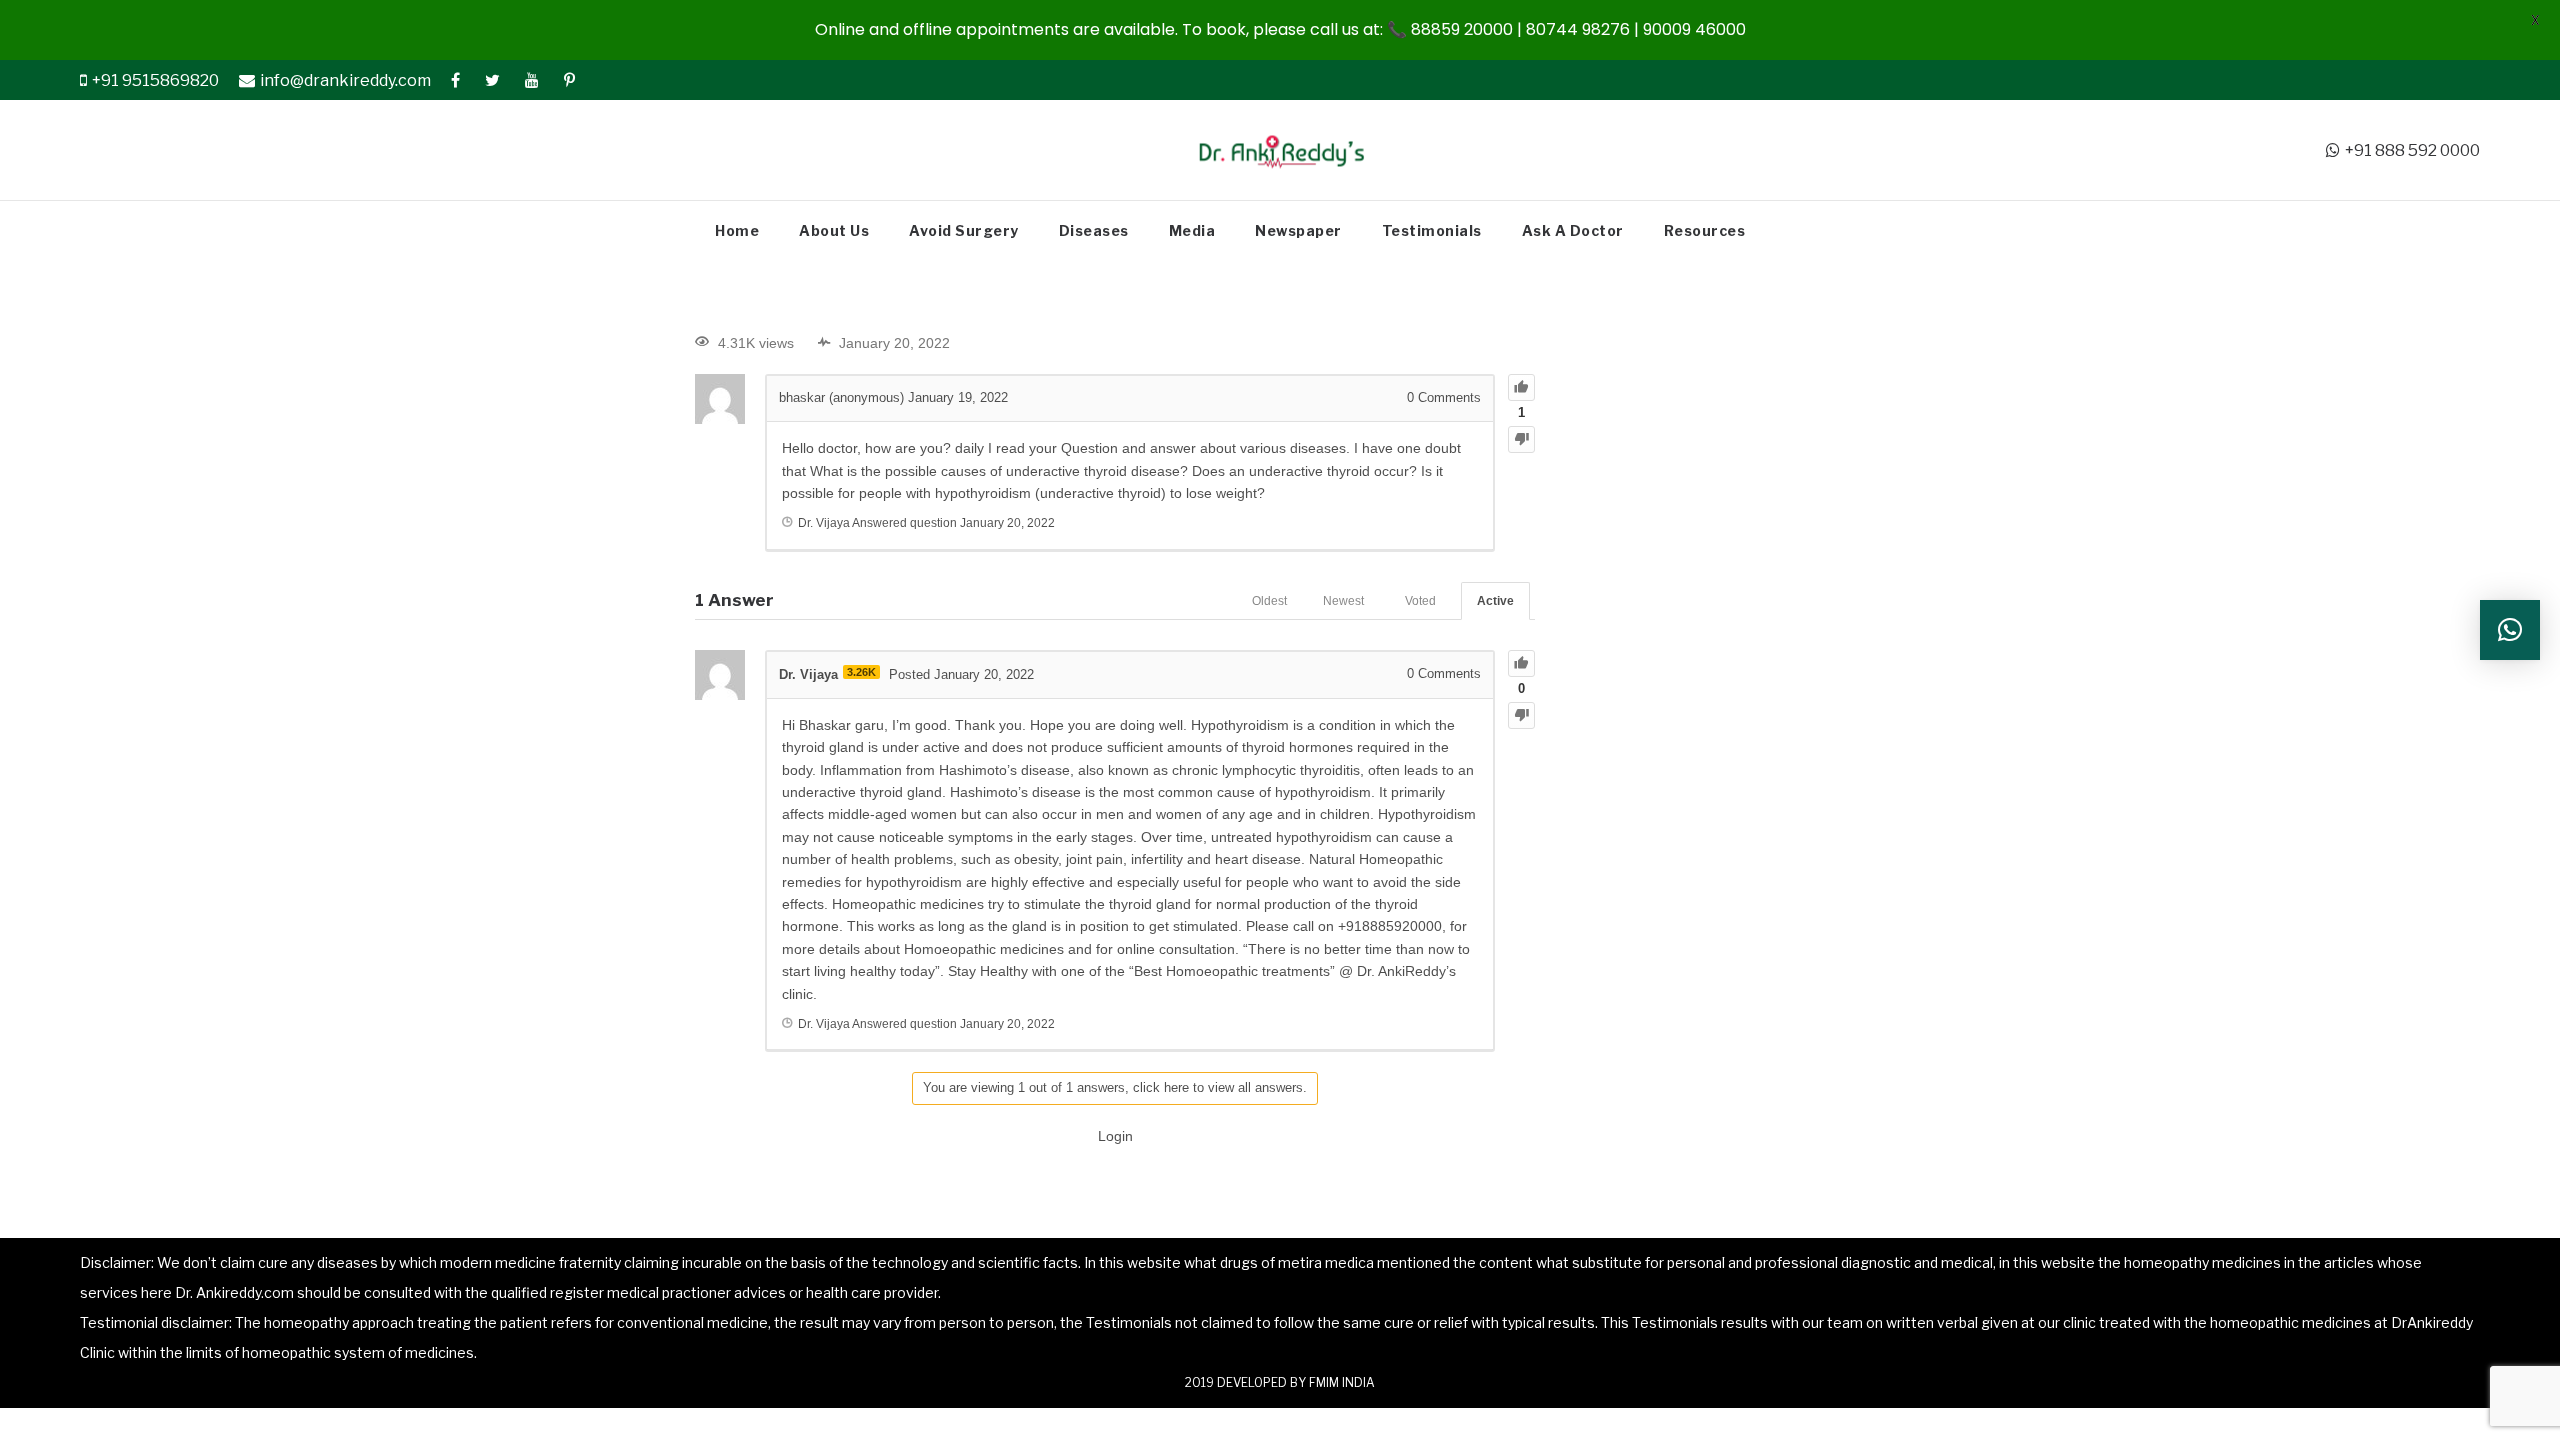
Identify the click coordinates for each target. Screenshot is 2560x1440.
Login (1115, 1136)
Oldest (1269, 601)
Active (1495, 601)
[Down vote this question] (1521, 439)
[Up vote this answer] (1521, 663)
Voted (1420, 601)
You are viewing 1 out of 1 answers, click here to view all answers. (1115, 1087)
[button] (2510, 630)
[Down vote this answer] (1521, 715)
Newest (1343, 601)
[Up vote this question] (1521, 387)
